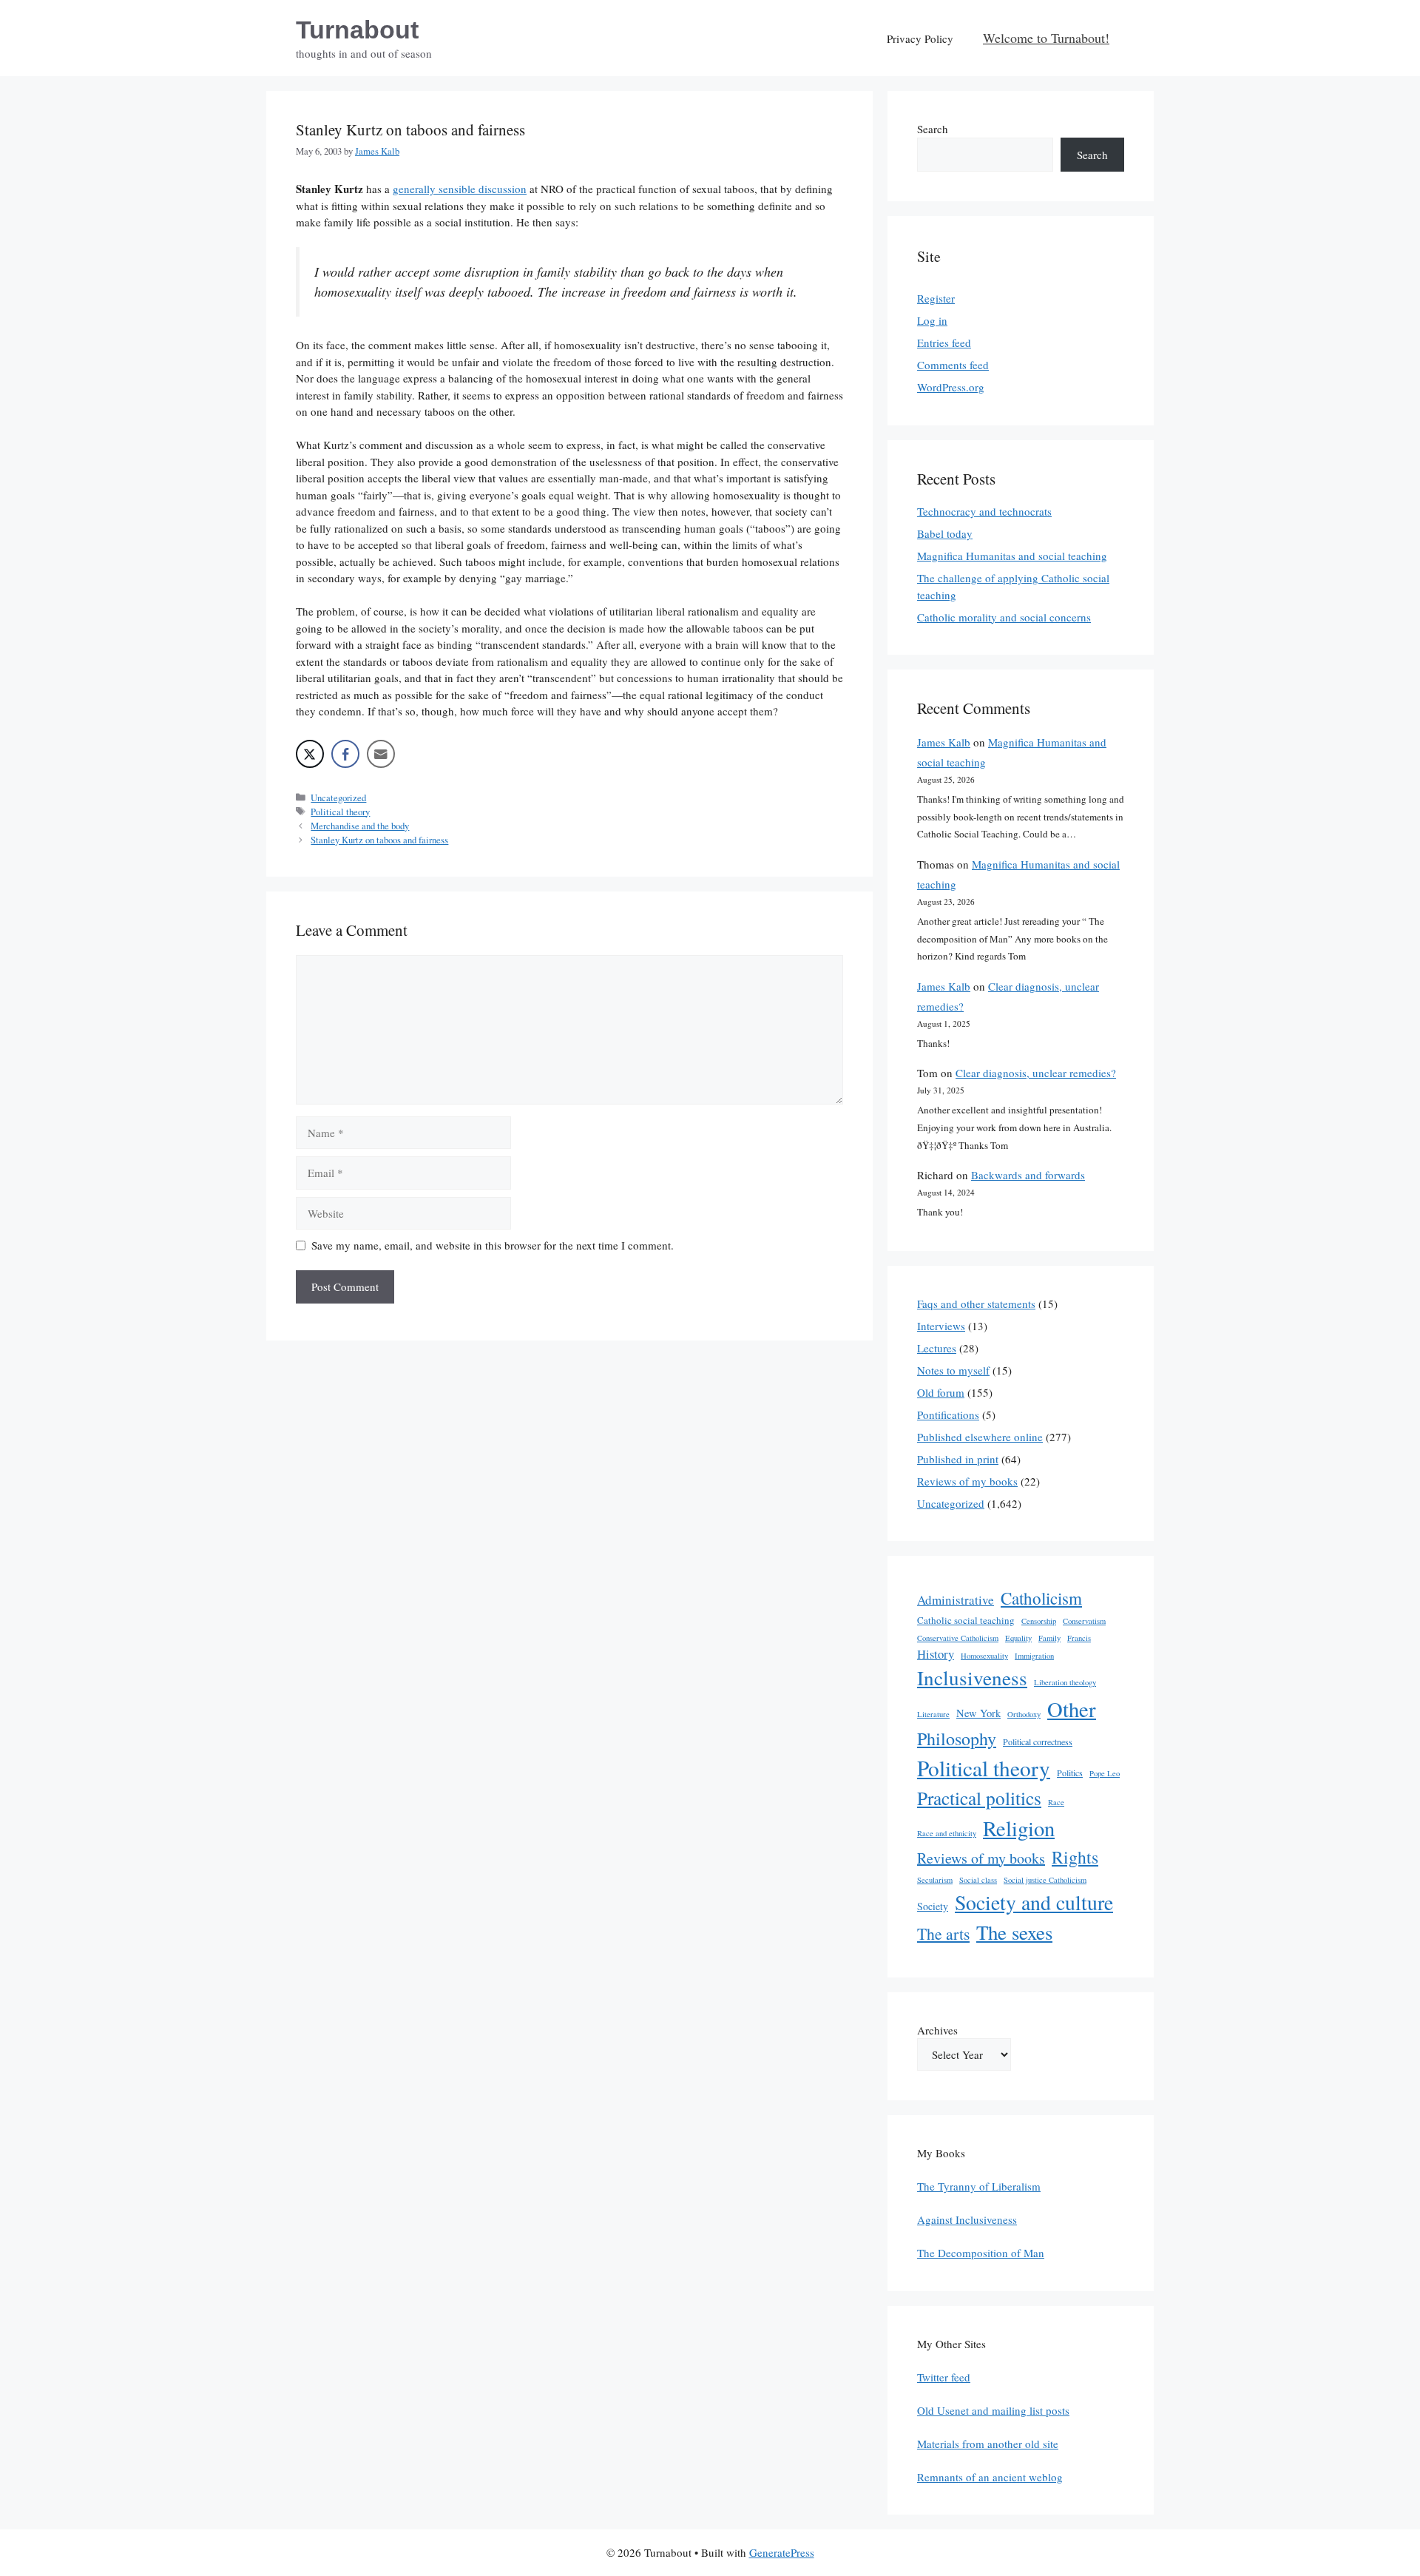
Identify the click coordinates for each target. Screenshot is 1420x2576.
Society (933, 1906)
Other (1072, 1709)
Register (936, 298)
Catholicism (1041, 1598)
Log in (932, 320)
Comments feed (953, 365)
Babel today (945, 533)
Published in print (958, 1459)
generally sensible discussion (460, 189)
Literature (933, 1714)
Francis (1079, 1638)
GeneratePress (782, 2552)
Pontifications (948, 1415)
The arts (943, 1933)
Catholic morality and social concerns (1004, 617)
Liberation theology (1065, 1682)
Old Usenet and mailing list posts (993, 2410)
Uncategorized (338, 798)
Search (933, 129)
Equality (1018, 1638)
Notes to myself (953, 1370)
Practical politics (979, 1798)
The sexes (1014, 1932)
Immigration (1034, 1656)
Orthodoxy (1024, 1714)
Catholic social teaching (966, 1620)
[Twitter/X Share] (310, 754)
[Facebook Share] (345, 754)
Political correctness (1038, 1742)
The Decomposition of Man (981, 2253)
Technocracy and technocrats (984, 511)
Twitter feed (944, 2377)
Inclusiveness (972, 1678)
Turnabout (357, 30)
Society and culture (1034, 1902)
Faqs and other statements (976, 1304)
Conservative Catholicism (958, 1638)
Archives (937, 2030)
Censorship (1039, 1621)
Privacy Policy (920, 38)
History (936, 1654)
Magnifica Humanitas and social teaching (1012, 556)
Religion (1019, 1828)
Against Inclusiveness (967, 2219)
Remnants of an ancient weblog (990, 2477)
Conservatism (1084, 1621)
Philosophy (957, 1739)
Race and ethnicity (947, 1833)
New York (978, 1713)
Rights (1075, 1857)
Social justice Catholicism (1045, 1880)
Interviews (941, 1326)
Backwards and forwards (1028, 1175)
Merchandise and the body (360, 826)
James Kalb (944, 742)
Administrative (956, 1600)
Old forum (941, 1392)
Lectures (937, 1348)
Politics (1070, 1773)
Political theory (340, 812)
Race (1056, 1802)
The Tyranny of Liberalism (979, 2186)
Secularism (935, 1880)
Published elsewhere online (980, 1437)
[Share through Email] (381, 754)
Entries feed (944, 343)
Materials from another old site (988, 2444)
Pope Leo (1105, 1773)
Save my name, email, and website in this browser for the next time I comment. (493, 1245)
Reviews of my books (967, 1481)
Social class (978, 1880)
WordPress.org (951, 387)
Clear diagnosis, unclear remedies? (1036, 1073)
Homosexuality (984, 1656)
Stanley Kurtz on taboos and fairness (379, 840)
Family (1049, 1638)
